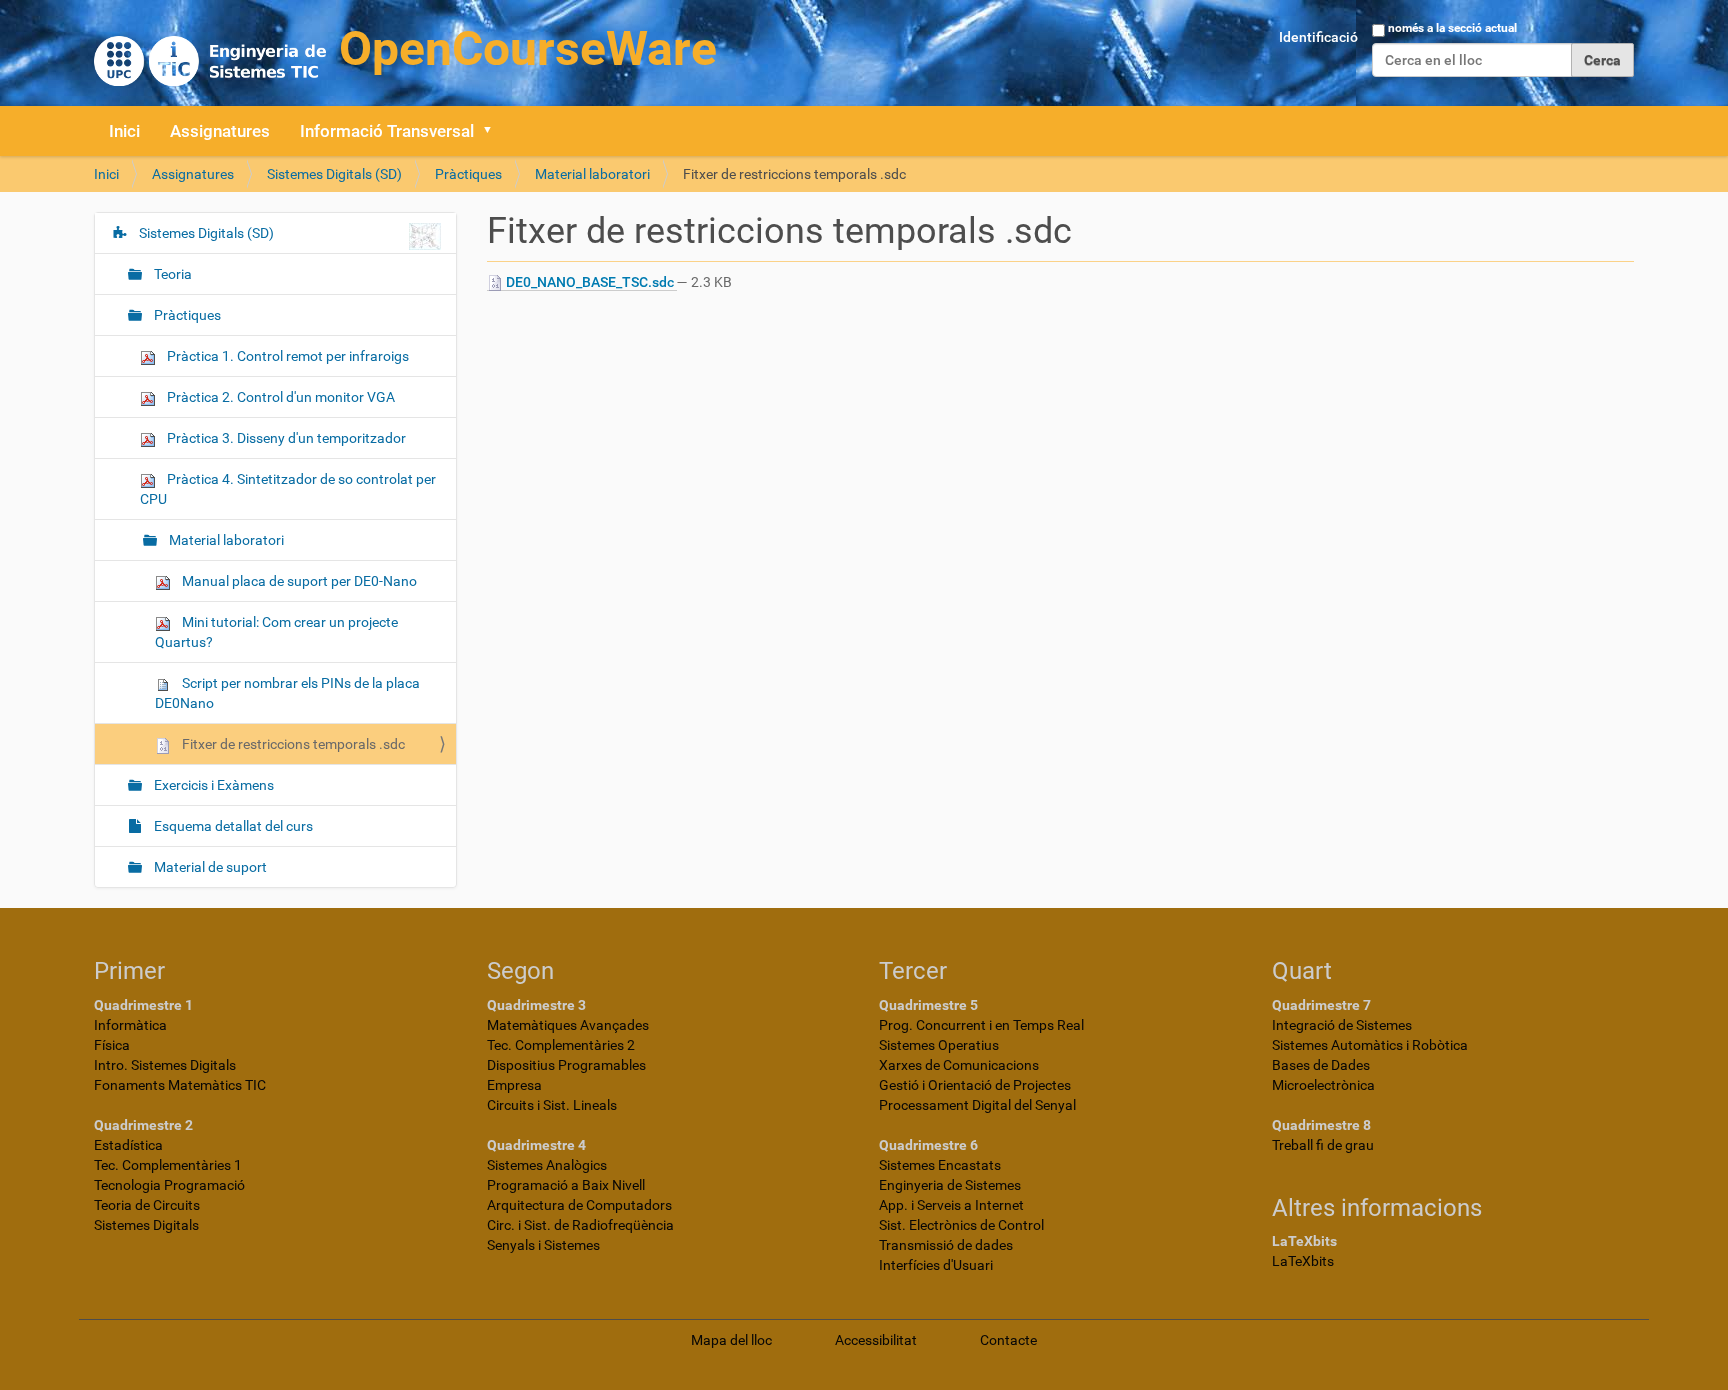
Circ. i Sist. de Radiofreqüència (580, 1225)
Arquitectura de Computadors (579, 1205)
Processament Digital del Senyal (977, 1105)
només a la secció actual (1452, 28)
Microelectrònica (1323, 1085)
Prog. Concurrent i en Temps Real (981, 1025)
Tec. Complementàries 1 (168, 1165)
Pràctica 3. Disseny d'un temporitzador (285, 438)
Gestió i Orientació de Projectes (975, 1085)
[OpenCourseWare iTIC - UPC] (405, 50)
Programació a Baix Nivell (566, 1185)
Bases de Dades (1321, 1065)
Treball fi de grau (1323, 1145)
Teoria (171, 274)
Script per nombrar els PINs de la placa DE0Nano (287, 693)
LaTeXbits (1303, 1261)
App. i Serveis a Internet (951, 1205)
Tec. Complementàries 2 (561, 1045)
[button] (494, 131)
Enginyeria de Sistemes (950, 1185)
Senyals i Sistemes (543, 1245)
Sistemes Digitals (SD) (334, 174)
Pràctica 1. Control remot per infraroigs (286, 356)
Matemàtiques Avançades (568, 1025)
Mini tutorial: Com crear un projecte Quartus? (276, 632)
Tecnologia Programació (169, 1185)
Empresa (514, 1085)
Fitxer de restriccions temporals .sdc (292, 744)
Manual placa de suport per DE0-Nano (298, 581)
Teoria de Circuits (147, 1205)
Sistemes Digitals (146, 1225)
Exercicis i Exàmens (212, 785)
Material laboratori (592, 174)
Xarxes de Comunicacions (959, 1065)
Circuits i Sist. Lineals (552, 1105)
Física (112, 1045)
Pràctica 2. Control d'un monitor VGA (279, 397)
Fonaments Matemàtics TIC (180, 1085)
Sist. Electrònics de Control (961, 1225)
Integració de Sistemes (1342, 1025)
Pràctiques (468, 174)
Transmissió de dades (946, 1245)
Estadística (128, 1145)
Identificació (1318, 37)
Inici (124, 131)
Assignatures (220, 131)
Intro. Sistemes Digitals (165, 1065)
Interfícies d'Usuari (936, 1265)
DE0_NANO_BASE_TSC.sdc (590, 282)
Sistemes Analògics (547, 1165)
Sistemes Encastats (940, 1165)
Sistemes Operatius (939, 1045)
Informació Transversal (387, 131)
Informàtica (130, 1025)
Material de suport (209, 867)
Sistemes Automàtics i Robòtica (1370, 1045)
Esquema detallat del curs (232, 826)
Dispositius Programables (566, 1065)
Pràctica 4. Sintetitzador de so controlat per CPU (288, 489)
